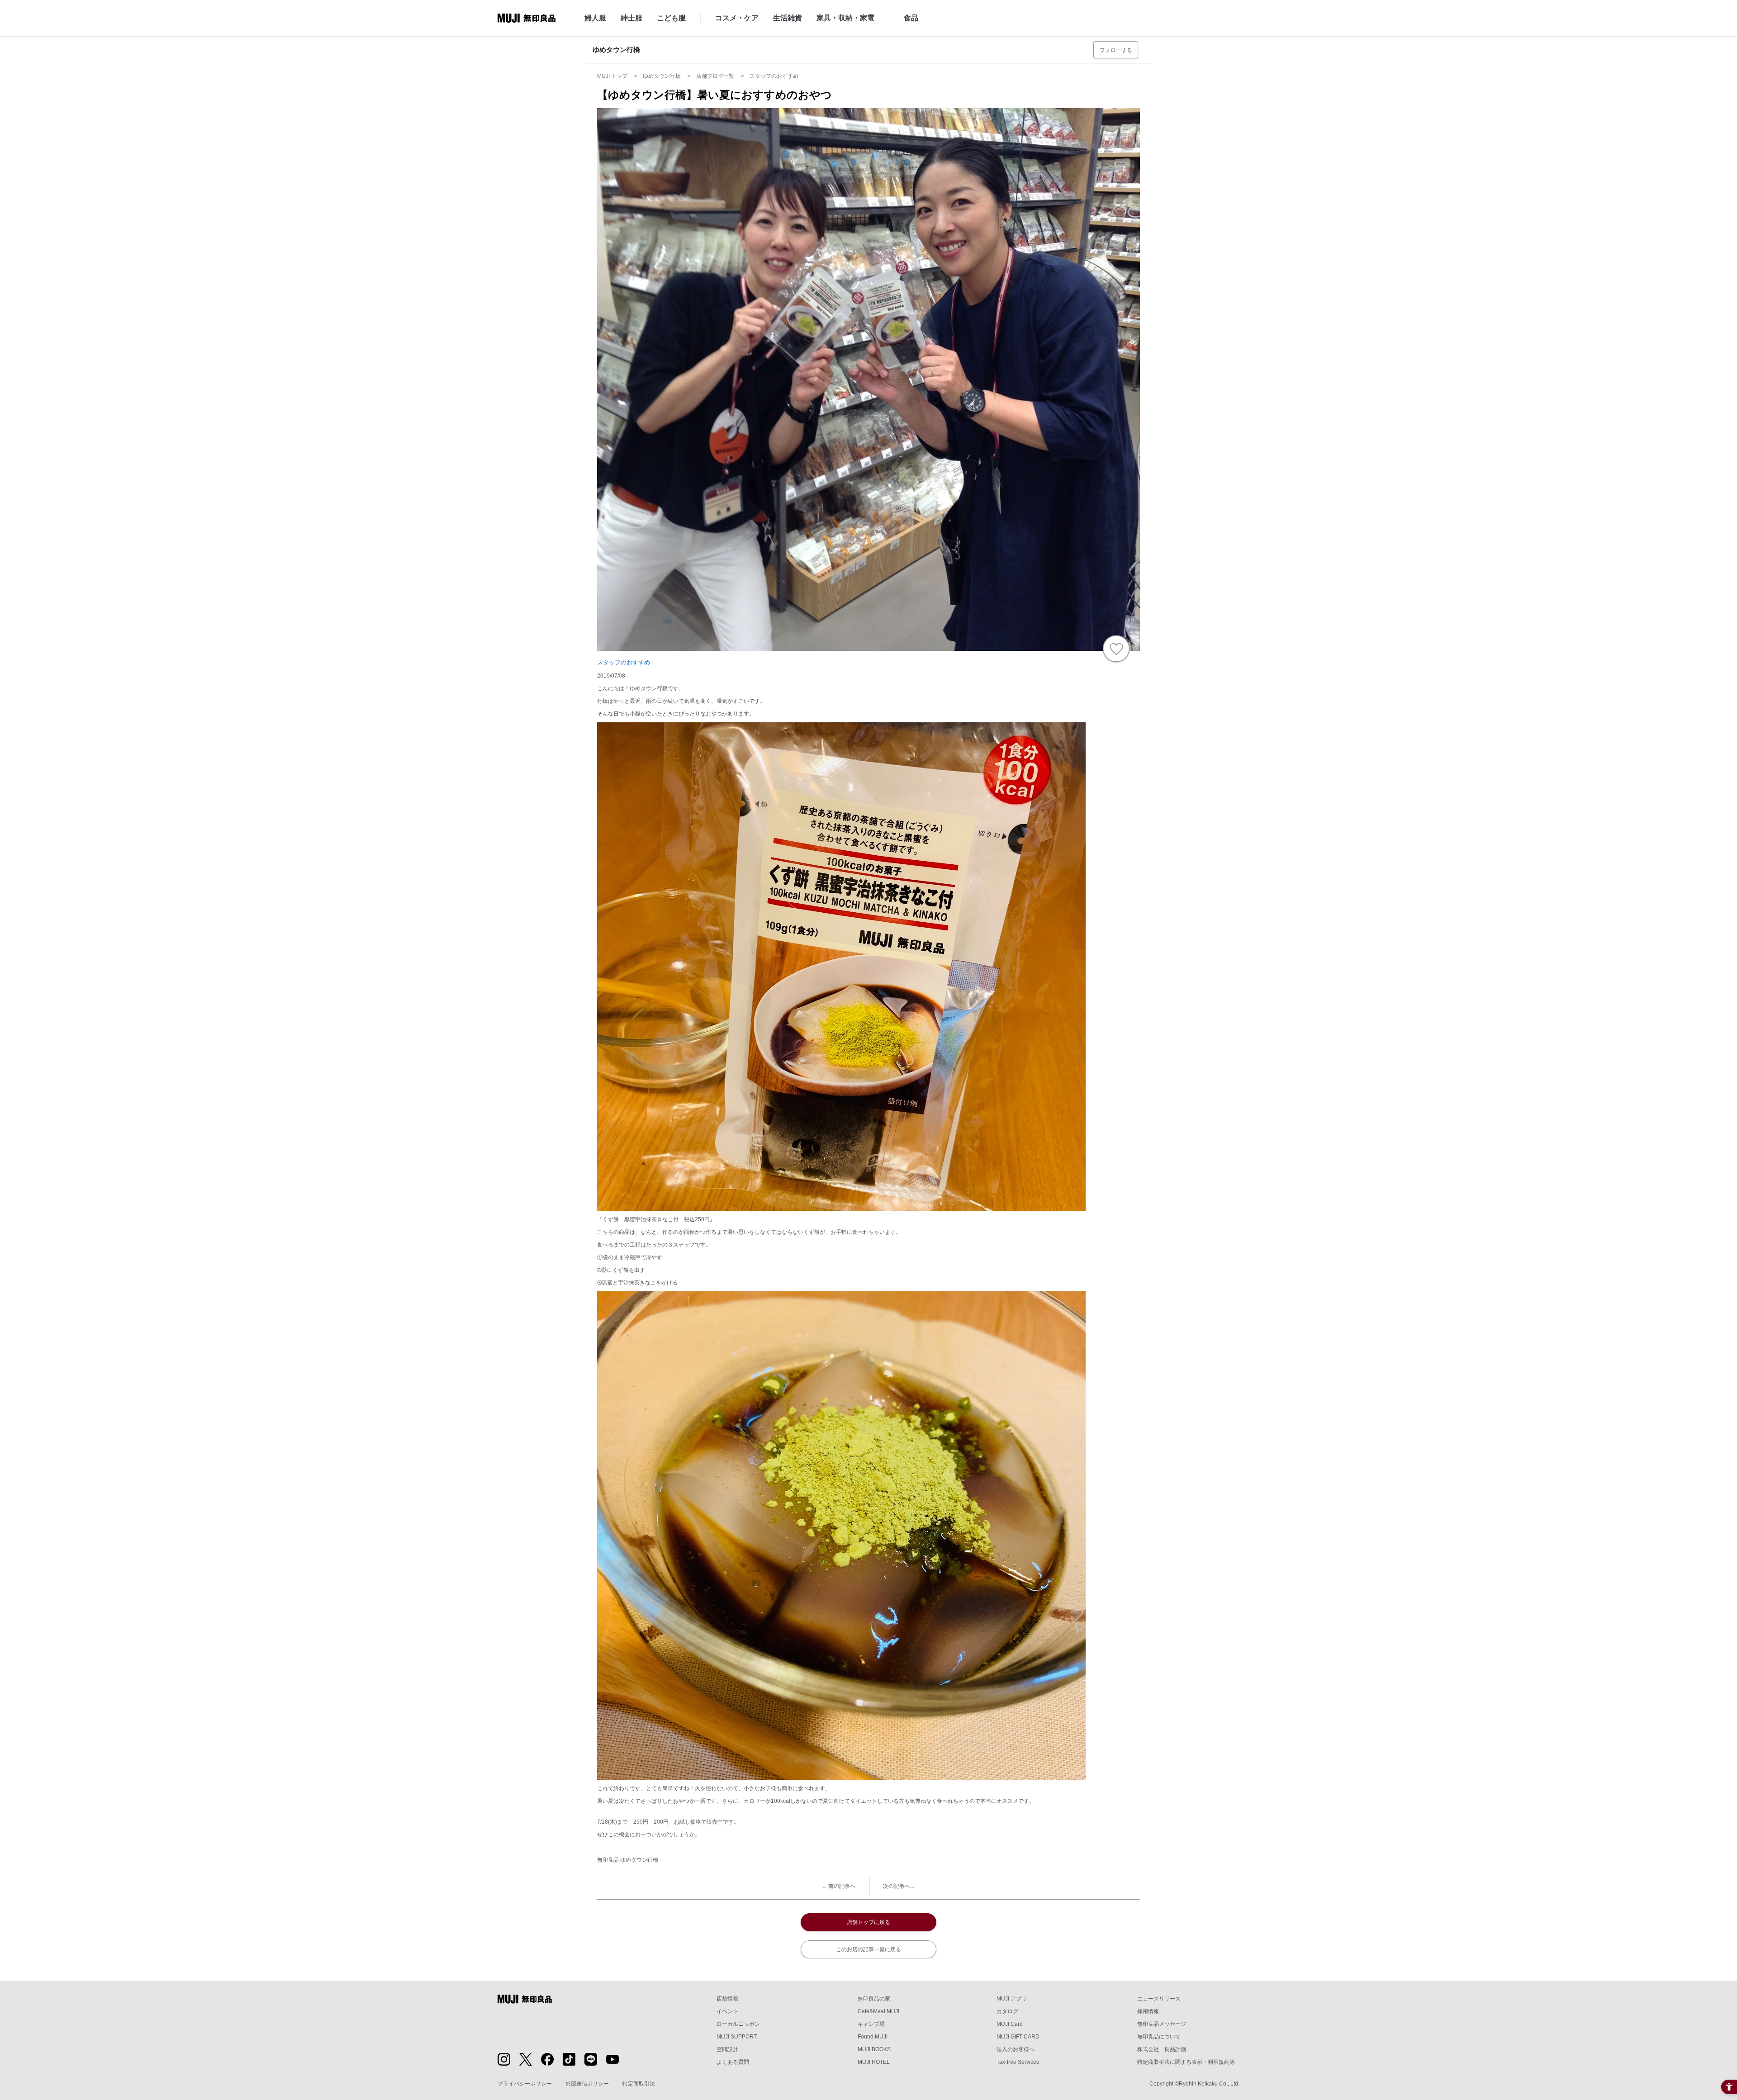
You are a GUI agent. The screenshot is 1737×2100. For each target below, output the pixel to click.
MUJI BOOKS (874, 2049)
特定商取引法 (639, 2084)
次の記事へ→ (899, 1886)
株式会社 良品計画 (1162, 2049)
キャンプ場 (871, 2024)
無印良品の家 (874, 1999)
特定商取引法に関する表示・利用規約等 (1186, 2062)
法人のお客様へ (1016, 2049)
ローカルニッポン (738, 2024)
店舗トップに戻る (868, 1922)
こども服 (671, 18)
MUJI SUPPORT (737, 2037)
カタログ (1007, 2011)
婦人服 (595, 18)
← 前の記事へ (838, 1886)
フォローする (1116, 50)
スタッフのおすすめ (624, 662)
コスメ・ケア (737, 18)
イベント (727, 2011)
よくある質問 (733, 2062)
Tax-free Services (1018, 2062)
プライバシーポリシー (525, 2084)
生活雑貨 (788, 18)
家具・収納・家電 (845, 18)
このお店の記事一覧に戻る (868, 1949)
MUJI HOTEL (874, 2062)
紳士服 (631, 18)
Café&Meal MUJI (878, 2011)
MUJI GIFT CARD (1018, 2037)
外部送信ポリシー (587, 2084)
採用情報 (1148, 2011)
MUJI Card (1010, 2024)
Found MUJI (873, 2037)
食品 (911, 18)
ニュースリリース (1159, 1999)
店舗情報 (727, 1999)
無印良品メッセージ (1162, 2024)
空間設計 (727, 2049)
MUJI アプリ (1012, 1999)
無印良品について (1159, 2037)
